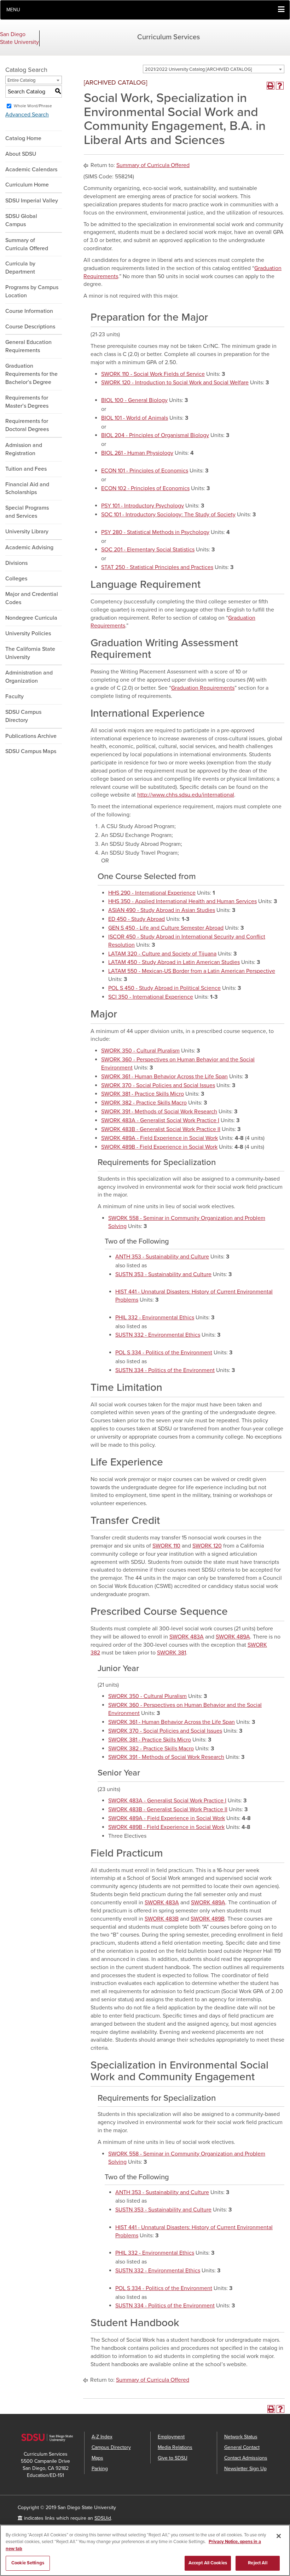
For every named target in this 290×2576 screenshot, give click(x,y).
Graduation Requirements (203, 688)
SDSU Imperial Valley (32, 201)
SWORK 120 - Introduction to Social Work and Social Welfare (175, 383)
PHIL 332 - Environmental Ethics (155, 1318)
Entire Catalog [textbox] (21, 80)
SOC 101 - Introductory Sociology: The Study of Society (168, 515)
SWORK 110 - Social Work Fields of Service (153, 374)
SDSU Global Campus (21, 220)
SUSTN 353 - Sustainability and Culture (163, 1274)
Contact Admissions (246, 2458)
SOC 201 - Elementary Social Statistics (148, 550)
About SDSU (21, 154)
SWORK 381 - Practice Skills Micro (143, 1094)
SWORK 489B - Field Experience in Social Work (159, 1147)
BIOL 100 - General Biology (134, 400)
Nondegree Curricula (31, 618)
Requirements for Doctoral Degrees (27, 425)
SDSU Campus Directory (23, 716)
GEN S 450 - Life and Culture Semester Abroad (166, 928)
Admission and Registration (24, 449)
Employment (171, 2437)
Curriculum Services (169, 37)
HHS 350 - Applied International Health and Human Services (182, 901)
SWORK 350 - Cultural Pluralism (140, 1051)
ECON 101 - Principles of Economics (145, 471)
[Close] (279, 2536)
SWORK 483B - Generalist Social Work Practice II (161, 1129)
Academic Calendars (31, 170)
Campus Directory (111, 2447)
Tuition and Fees (26, 469)
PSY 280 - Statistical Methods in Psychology (155, 532)
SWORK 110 (166, 1546)
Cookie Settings (28, 2563)
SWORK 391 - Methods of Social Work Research (159, 1112)
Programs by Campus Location (32, 291)
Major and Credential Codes (32, 598)
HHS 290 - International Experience (152, 893)
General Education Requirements (28, 346)
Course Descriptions (30, 327)
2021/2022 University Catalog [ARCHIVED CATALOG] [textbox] (198, 69)
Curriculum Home (27, 185)
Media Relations (175, 2447)
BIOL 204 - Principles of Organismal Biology (155, 435)
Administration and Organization (29, 677)
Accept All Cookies (208, 2563)
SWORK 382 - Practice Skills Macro (144, 1103)
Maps (97, 2458)
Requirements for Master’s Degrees (27, 402)
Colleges (16, 579)
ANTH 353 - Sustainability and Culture (162, 1257)
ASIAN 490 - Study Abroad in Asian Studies (162, 910)
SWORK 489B (208, 1919)
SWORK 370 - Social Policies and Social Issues (158, 1085)
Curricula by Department (20, 268)
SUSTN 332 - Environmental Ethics (158, 1335)
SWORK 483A (187, 1637)
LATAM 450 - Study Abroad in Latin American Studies (174, 962)
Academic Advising (29, 547)
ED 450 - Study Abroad (137, 919)
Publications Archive (31, 736)
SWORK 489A (233, 1637)
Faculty (14, 696)
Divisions (16, 563)
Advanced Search (27, 115)
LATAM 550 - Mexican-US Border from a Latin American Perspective (192, 971)
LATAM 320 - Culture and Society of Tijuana (162, 954)
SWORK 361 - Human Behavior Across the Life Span (164, 1077)
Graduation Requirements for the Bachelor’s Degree (31, 374)
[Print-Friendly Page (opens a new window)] (271, 86)
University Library (27, 532)
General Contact (242, 2447)
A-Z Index (102, 2437)
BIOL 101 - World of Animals (135, 418)
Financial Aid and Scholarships (27, 489)
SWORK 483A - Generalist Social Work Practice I (160, 1120)
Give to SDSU (173, 2458)
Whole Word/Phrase (33, 106)
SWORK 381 (172, 1653)
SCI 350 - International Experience (151, 997)
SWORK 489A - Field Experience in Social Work (159, 1138)
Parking (100, 2469)
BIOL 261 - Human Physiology (137, 453)
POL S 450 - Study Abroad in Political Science (164, 988)
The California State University (30, 653)
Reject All (257, 2563)
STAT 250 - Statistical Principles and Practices (157, 567)
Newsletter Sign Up (245, 2469)
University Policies (28, 633)
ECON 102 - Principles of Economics (145, 488)
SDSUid (103, 2518)
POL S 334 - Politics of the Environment (164, 1353)
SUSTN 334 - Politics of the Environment (165, 1370)
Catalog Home (23, 138)
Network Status (241, 2437)
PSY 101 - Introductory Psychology (143, 506)
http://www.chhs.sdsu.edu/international (186, 795)
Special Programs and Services (27, 512)
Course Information (29, 311)
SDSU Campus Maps (31, 751)
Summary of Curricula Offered (27, 244)
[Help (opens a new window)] (280, 86)
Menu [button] (13, 10)
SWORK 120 (207, 1546)
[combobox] (214, 69)
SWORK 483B (162, 1919)
